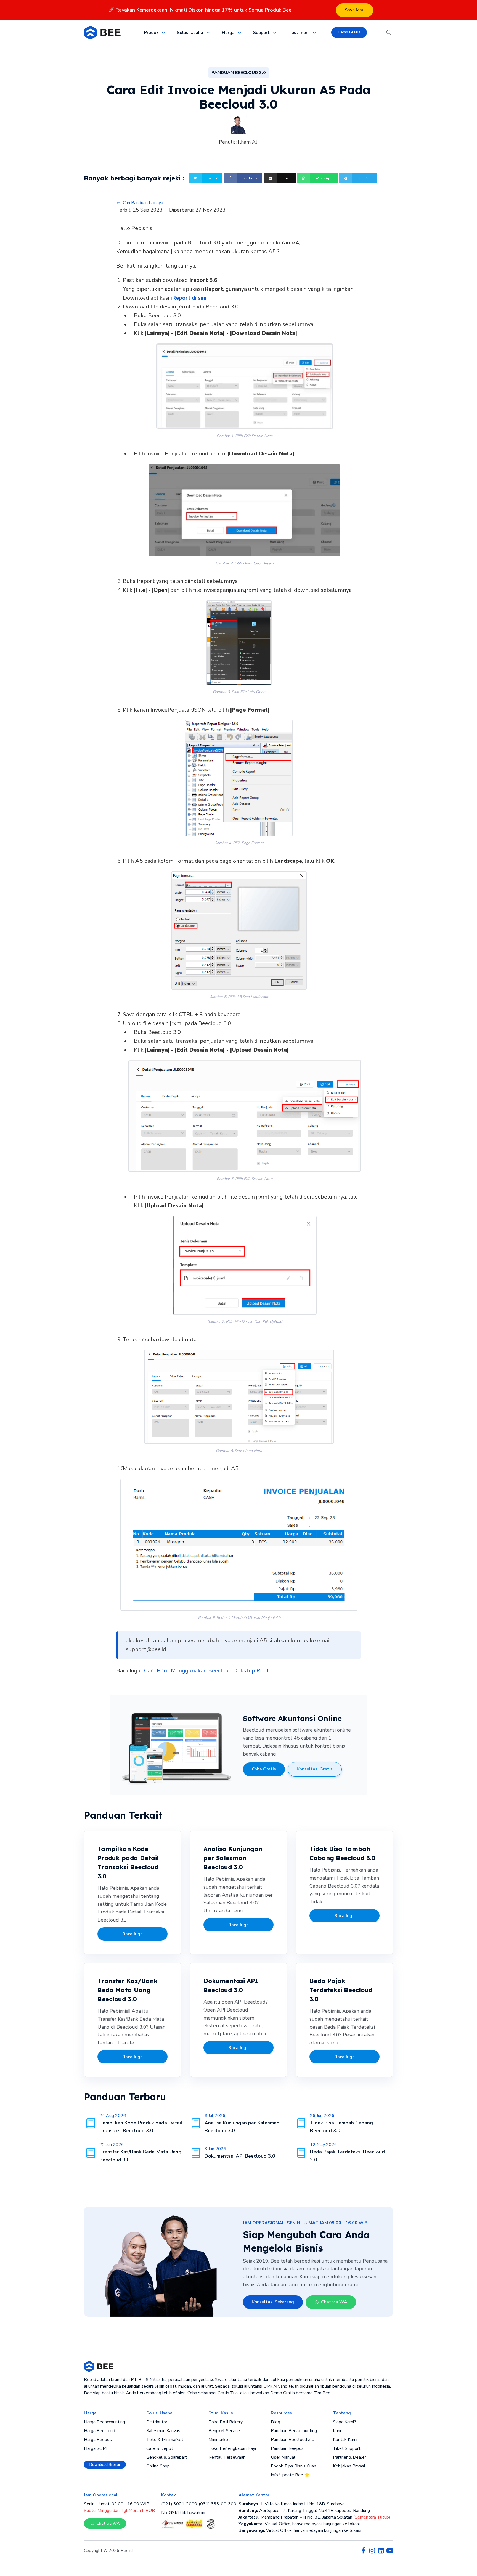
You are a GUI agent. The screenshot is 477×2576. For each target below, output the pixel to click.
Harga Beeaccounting (104, 2422)
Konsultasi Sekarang (273, 2302)
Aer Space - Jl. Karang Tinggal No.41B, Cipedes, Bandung (304, 2511)
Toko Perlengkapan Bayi (232, 2448)
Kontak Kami (345, 2440)
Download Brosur (105, 2465)
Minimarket (219, 2440)
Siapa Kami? (344, 2422)
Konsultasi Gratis (315, 1769)
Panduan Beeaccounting (294, 2431)
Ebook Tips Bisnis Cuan (293, 2466)
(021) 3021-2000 (179, 2504)
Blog (275, 2422)
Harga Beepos (98, 2440)
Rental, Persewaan (227, 2457)
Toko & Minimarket (165, 2440)
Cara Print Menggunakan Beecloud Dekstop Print (207, 1671)
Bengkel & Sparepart (167, 2457)
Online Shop (158, 2466)
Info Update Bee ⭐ (290, 2475)
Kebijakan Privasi (349, 2466)
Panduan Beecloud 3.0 (293, 2440)
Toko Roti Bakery (226, 2422)
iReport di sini (189, 298)
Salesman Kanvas (163, 2431)
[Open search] (389, 33)
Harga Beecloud (100, 2431)
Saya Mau (355, 10)
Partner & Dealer (349, 2457)
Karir (337, 2431)
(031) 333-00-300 (218, 2504)
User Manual (283, 2457)
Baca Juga (132, 1934)
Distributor (157, 2422)
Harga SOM (95, 2448)
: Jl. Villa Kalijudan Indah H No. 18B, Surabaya (291, 2504)
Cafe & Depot (160, 2448)
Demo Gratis (349, 32)
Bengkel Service (224, 2431)
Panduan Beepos (287, 2448)
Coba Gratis (264, 1769)
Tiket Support (347, 2448)
